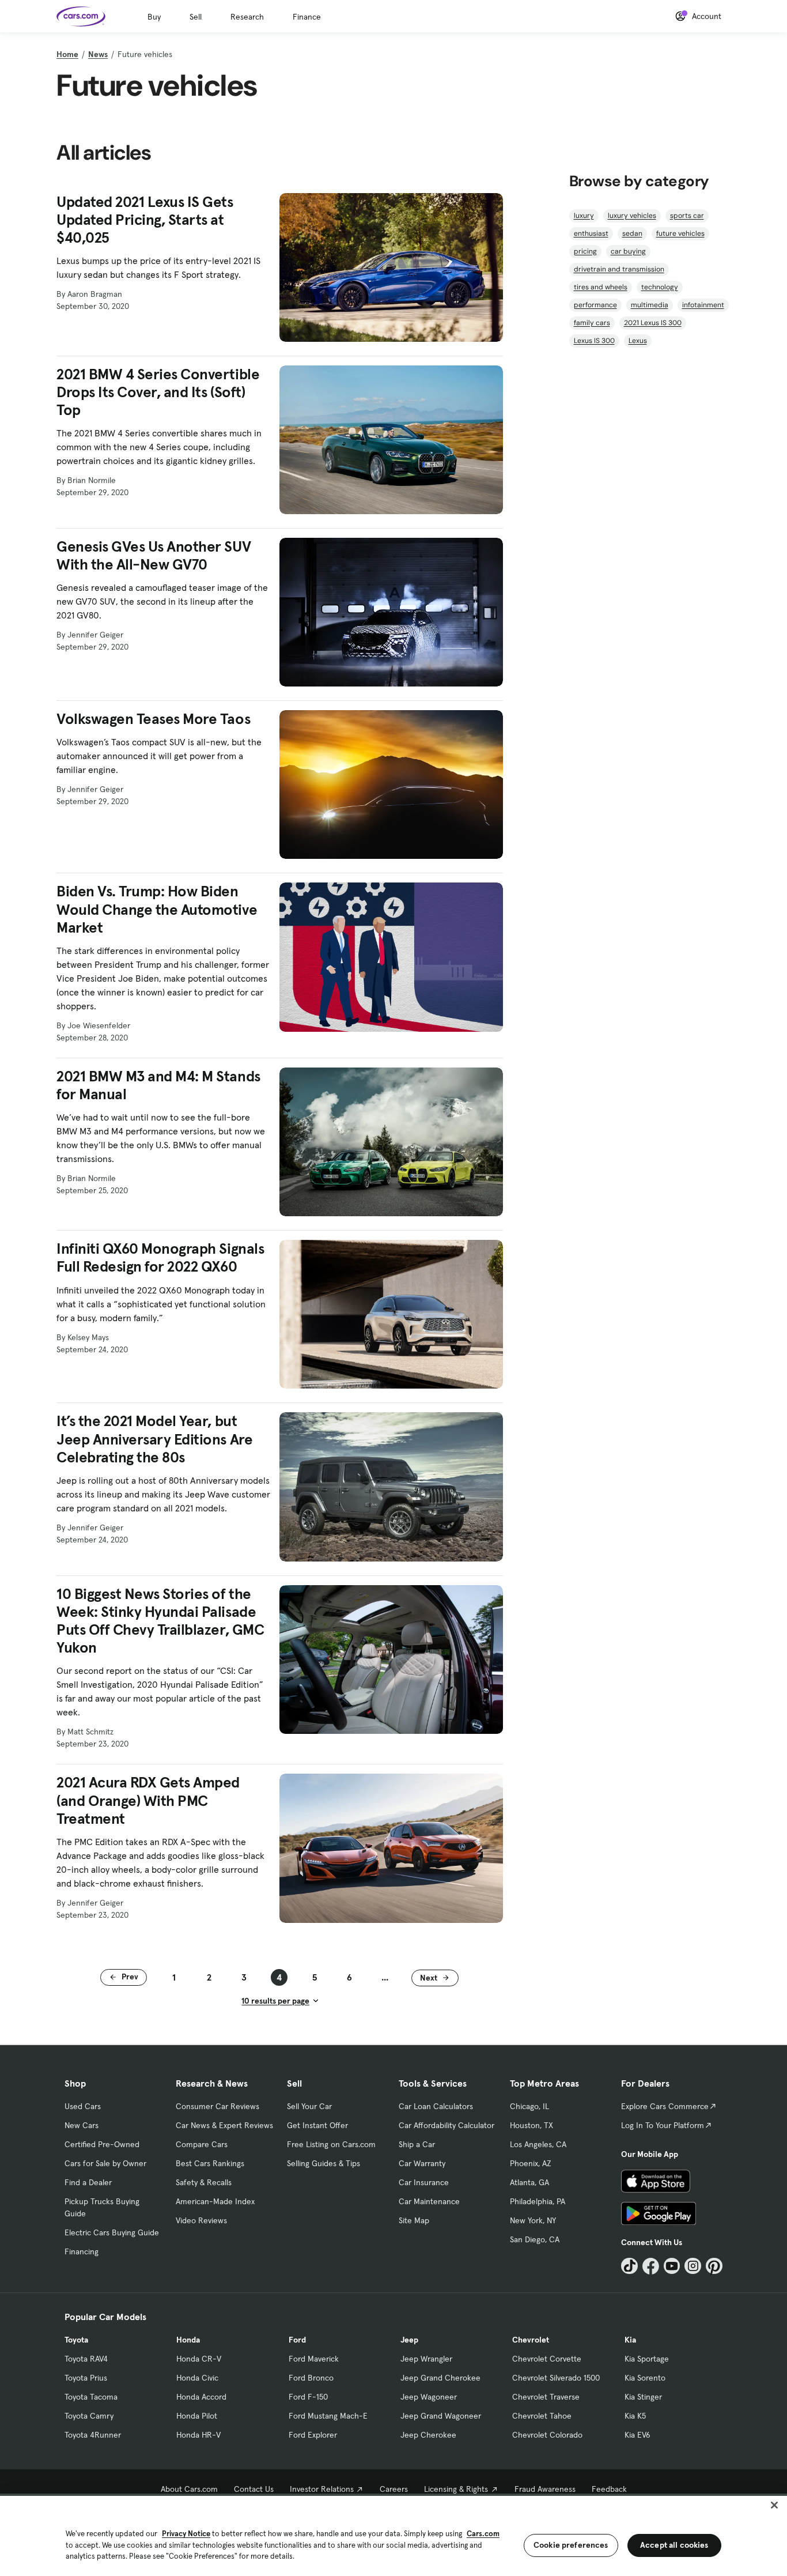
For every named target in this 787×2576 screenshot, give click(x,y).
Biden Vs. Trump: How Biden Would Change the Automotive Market (157, 909)
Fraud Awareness (545, 2489)
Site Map (414, 2220)
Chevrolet (531, 2340)
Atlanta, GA (529, 2182)
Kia (630, 2340)
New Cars (82, 2125)
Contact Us (254, 2489)
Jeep (409, 2340)
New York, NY (533, 2220)
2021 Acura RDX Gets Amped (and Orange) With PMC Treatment (148, 1800)
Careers (394, 2489)
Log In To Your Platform (663, 2125)
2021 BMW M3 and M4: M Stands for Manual (158, 1085)
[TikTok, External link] (629, 2266)
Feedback (609, 2489)
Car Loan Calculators (436, 2106)
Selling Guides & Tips (323, 2163)
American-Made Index (215, 2201)
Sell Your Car (309, 2106)
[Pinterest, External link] (714, 2266)
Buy (154, 17)
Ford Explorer (313, 2435)
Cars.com (483, 2534)
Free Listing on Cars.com (331, 2144)
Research (247, 17)
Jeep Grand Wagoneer (441, 2416)
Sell (196, 17)
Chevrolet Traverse (546, 2397)
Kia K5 (635, 2416)
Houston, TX (531, 2125)
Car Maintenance (429, 2201)
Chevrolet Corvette (547, 2359)
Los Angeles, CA (538, 2144)
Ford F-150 (308, 2397)
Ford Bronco (311, 2378)
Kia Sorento (645, 2378)
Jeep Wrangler (426, 2359)
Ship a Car (417, 2144)
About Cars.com (189, 2489)
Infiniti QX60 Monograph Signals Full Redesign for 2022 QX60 (160, 1258)
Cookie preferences (571, 2545)
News (98, 54)
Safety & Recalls (204, 2182)
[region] (393, 2535)
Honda (188, 2340)
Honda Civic (197, 2378)
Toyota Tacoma (91, 2397)
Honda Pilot (197, 2416)
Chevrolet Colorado (547, 2435)
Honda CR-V (199, 2359)
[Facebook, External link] (651, 2266)
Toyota (76, 2340)
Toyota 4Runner (93, 2435)
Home (67, 54)
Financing (82, 2251)
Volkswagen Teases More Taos (153, 719)
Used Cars (83, 2106)
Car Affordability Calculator (447, 2125)
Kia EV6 (637, 2435)
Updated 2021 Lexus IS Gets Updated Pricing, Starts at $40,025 (145, 220)
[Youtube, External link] (672, 2266)
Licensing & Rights (456, 2489)
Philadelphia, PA (538, 2201)
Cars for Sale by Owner (105, 2163)
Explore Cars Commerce (665, 2106)
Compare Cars (202, 2144)
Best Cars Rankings (210, 2163)
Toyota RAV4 (86, 2359)
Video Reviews (201, 2220)
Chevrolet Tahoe (542, 2416)
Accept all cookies (674, 2545)
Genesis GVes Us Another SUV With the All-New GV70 (154, 556)
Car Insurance (424, 2182)
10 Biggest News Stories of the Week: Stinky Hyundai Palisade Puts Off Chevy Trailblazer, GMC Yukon (160, 1621)
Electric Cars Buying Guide (112, 2232)
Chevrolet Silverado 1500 (556, 2378)
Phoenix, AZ (531, 2163)
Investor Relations (322, 2489)
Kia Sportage (647, 2359)
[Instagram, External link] (693, 2266)
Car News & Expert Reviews (224, 2125)
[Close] (774, 2505)
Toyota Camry (89, 2416)
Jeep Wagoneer (429, 2397)
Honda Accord (201, 2397)
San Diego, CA (535, 2239)
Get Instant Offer (317, 2125)
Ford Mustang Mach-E (328, 2416)
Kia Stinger (643, 2397)
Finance (307, 17)
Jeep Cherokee (428, 2435)
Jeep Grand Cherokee (440, 2378)
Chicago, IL (529, 2106)
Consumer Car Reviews (217, 2106)
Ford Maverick (314, 2359)
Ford (297, 2340)
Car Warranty (422, 2163)
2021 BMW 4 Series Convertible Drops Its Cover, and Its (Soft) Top (158, 392)
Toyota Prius (86, 2378)
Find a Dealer (88, 2182)
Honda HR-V (198, 2435)
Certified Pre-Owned (102, 2144)
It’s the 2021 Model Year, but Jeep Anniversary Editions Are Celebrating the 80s (154, 1439)
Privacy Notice (186, 2534)
